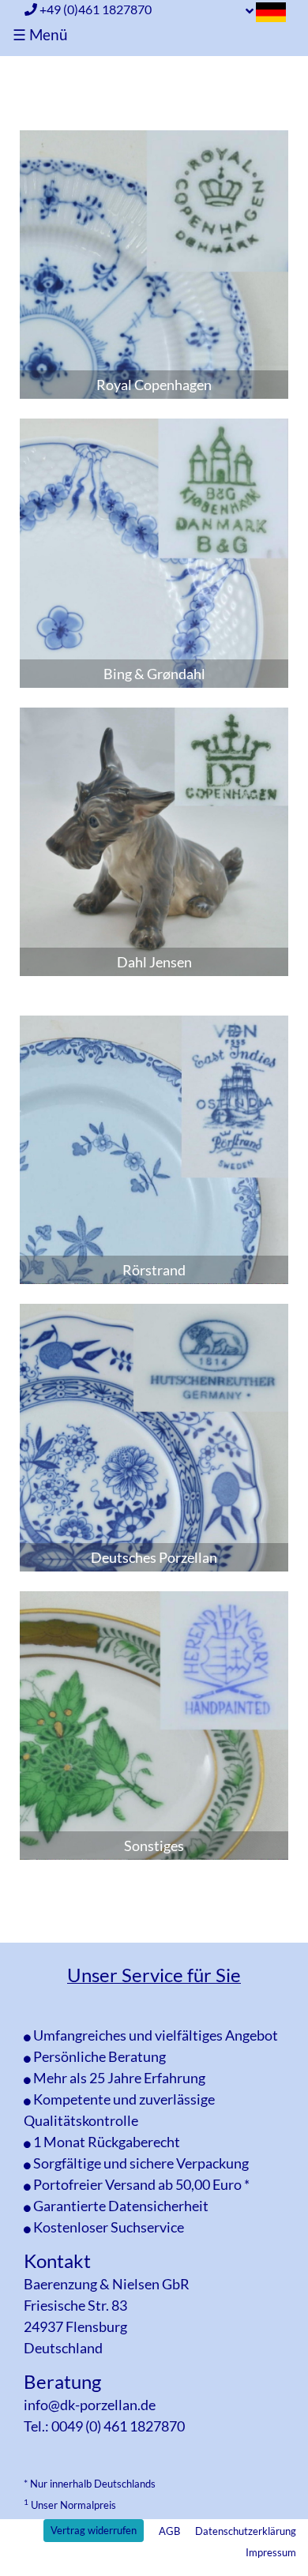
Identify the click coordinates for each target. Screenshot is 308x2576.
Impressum (271, 2552)
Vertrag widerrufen (94, 2530)
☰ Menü (40, 34)
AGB (169, 2531)
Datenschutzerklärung (246, 2531)
